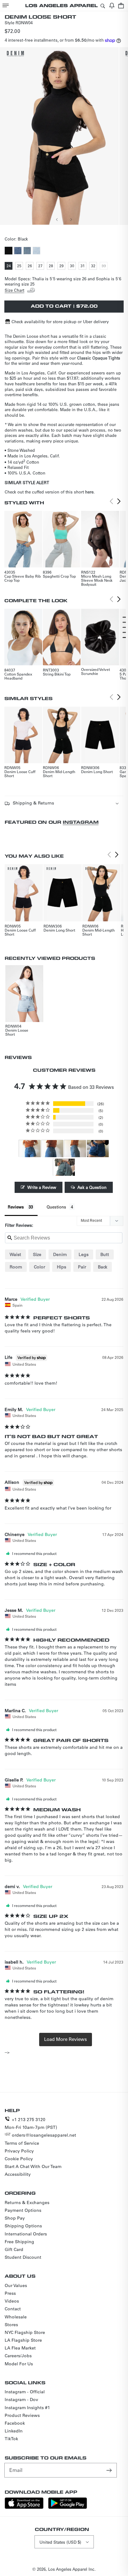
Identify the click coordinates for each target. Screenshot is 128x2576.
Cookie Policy (19, 2159)
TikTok (11, 2439)
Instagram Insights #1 (27, 2408)
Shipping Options (23, 2226)
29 (62, 266)
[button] (6, 5)
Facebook (15, 2423)
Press (10, 2293)
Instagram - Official (25, 2392)
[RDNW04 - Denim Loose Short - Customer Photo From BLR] (30, 1149)
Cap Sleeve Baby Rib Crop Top (23, 578)
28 (52, 266)
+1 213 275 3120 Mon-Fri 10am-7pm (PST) (31, 2123)
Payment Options (23, 2210)
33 (105, 266)
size (37, 1254)
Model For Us (19, 2364)
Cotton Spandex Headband (18, 676)
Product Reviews (22, 2415)
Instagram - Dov (21, 2400)
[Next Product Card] (119, 502)
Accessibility (18, 2174)
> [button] (66, 2039)
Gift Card (14, 2249)
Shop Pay (15, 2218)
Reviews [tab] (16, 1207)
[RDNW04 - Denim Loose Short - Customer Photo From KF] (98, 1149)
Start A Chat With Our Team (33, 2166)
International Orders (26, 2234)
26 (31, 266)
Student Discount (23, 2257)
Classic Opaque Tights (99, 358)
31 (83, 266)
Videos (12, 2301)
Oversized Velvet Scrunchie (96, 671)
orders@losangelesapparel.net (44, 2135)
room (16, 1267)
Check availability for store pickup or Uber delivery (60, 321)
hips (62, 1267)
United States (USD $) (60, 2542)
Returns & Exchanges (27, 2202)
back (103, 1267)
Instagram (81, 822)
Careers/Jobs (18, 2356)
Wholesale (16, 2317)
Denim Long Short (97, 772)
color (39, 1267)
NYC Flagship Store (25, 2332)
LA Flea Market (20, 2348)
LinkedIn (14, 2431)
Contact (13, 2309)
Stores (11, 2325)
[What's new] (112, 5)
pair (82, 1267)
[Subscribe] (110, 2470)
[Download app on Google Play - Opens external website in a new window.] (68, 2507)
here (89, 492)
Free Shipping (19, 2242)
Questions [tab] (56, 1207)
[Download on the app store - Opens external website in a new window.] (24, 2507)
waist (15, 1254)
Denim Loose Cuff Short (20, 774)
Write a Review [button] (42, 1187)
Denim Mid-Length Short (59, 774)
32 (94, 266)
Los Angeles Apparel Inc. (72, 2569)
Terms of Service (22, 2143)
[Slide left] (57, 219)
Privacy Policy (19, 2151)
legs (84, 1254)
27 (41, 266)
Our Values (16, 2285)
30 (73, 266)
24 (9, 266)
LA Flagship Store (23, 2340)
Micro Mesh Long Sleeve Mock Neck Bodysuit (97, 580)
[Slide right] (71, 219)
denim (60, 1254)
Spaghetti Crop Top (59, 576)
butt (105, 1254)
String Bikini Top (57, 674)
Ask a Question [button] (92, 1187)
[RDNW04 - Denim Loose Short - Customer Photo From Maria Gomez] (64, 1167)
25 (20, 266)
